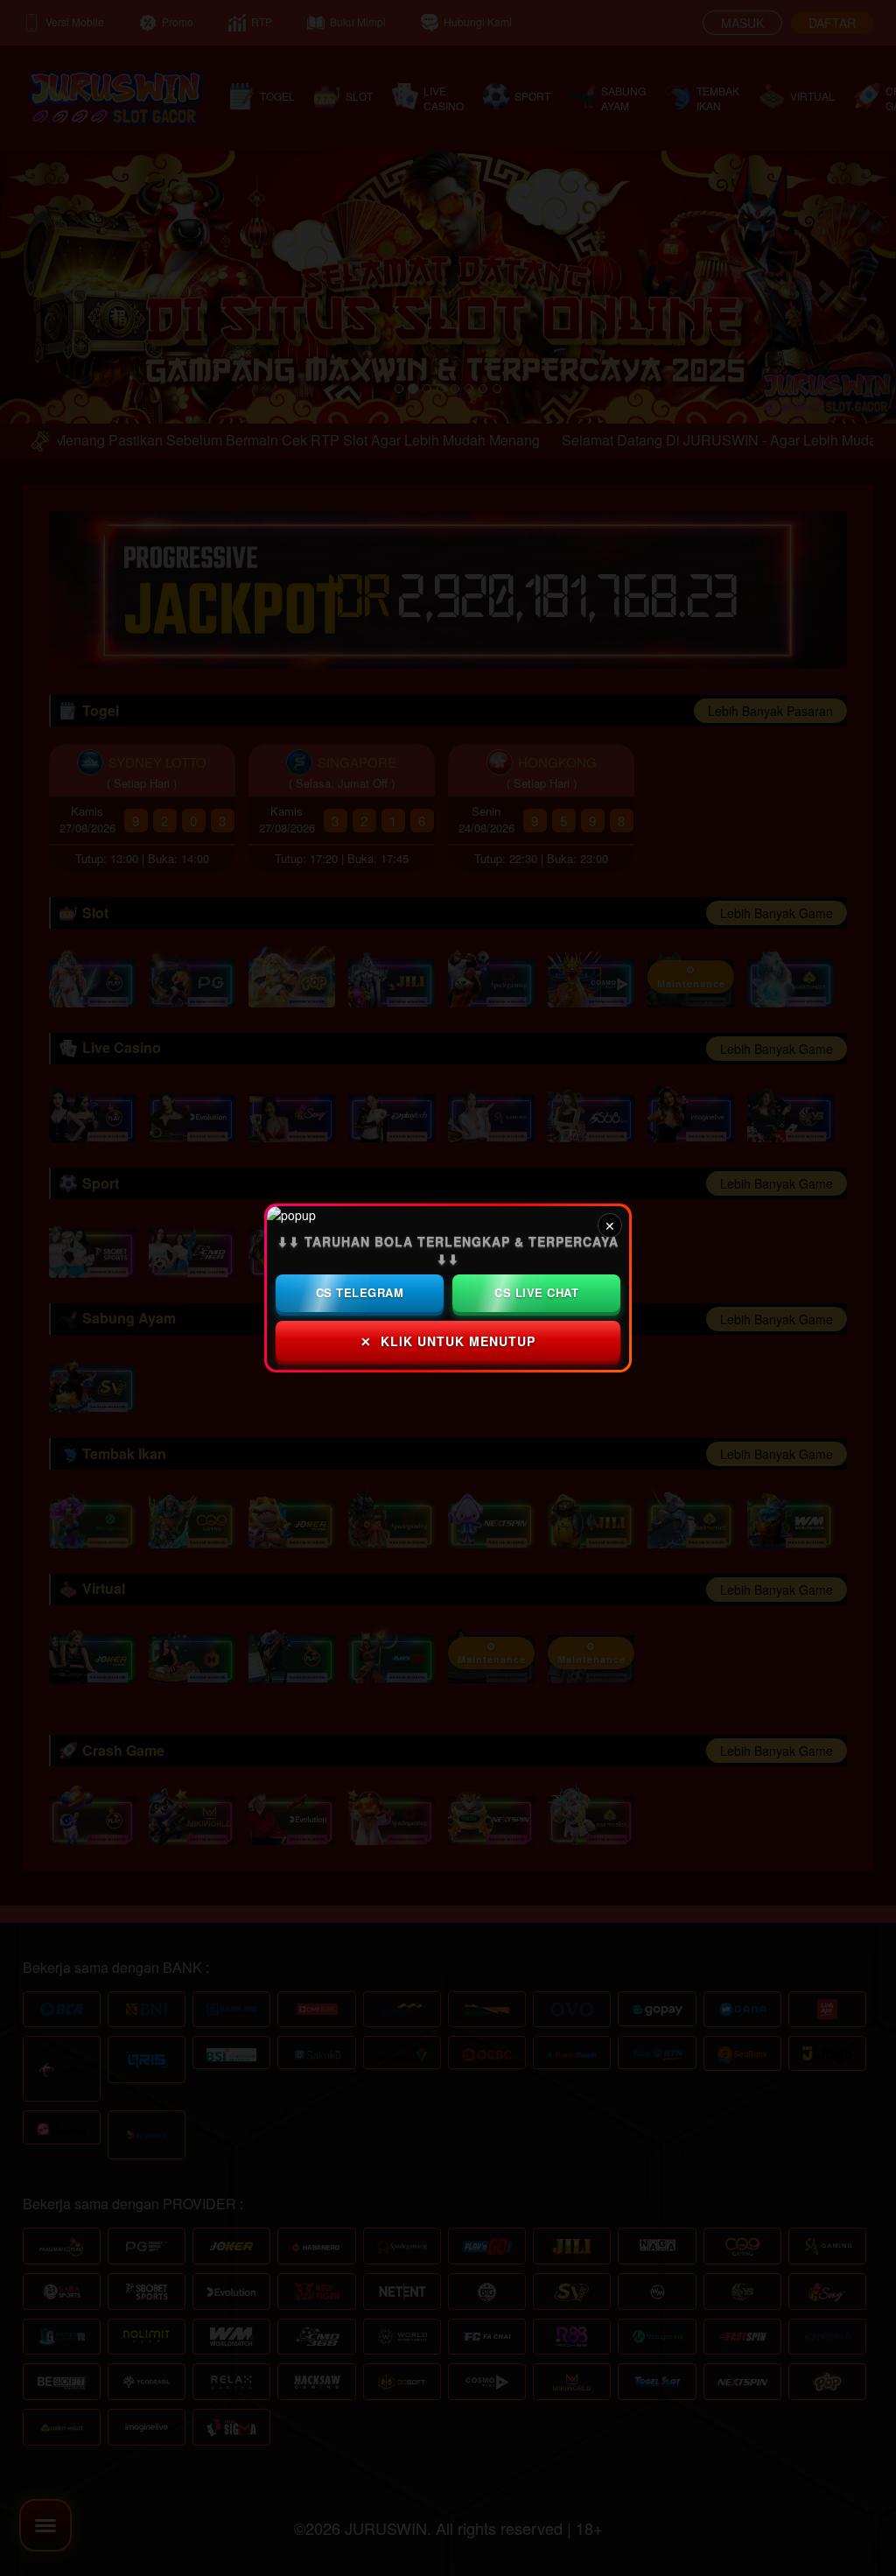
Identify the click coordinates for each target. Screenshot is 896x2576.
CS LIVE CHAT (536, 1292)
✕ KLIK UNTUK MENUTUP (448, 1341)
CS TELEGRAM (360, 1292)
